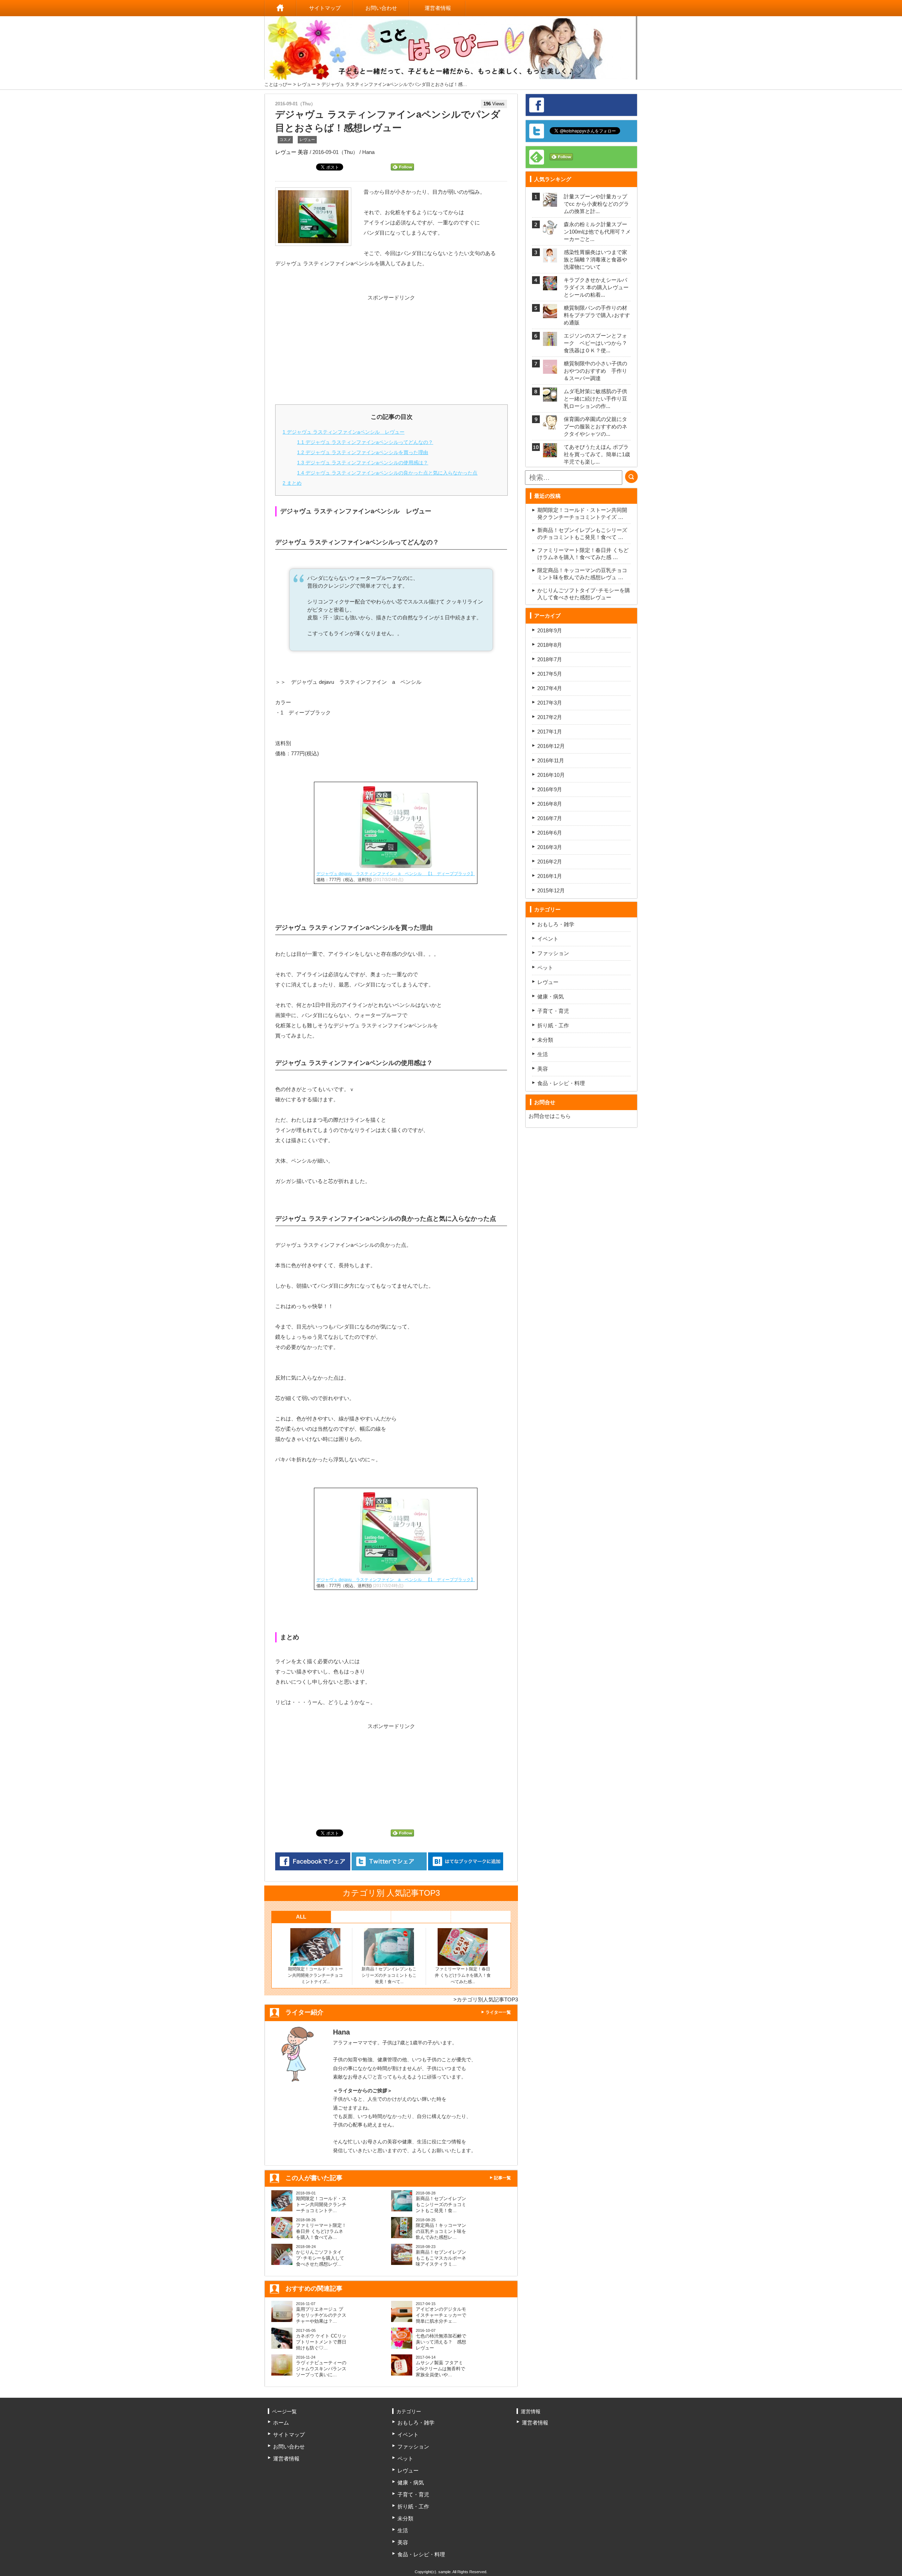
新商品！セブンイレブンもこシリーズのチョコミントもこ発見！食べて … (582, 534)
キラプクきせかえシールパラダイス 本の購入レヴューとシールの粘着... (596, 287)
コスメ (285, 140)
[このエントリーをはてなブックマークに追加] (466, 1862)
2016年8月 (550, 804)
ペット (545, 968)
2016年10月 (551, 775)
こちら (563, 1116)
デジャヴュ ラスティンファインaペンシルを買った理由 (363, 452)
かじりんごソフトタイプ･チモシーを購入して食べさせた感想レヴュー (584, 594)
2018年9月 (550, 630)
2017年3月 (550, 703)
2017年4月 (550, 688)
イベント (548, 939)
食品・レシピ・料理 (561, 1083)
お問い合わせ (381, 8)
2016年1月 (550, 876)
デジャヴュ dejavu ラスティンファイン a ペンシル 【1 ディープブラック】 (396, 874)
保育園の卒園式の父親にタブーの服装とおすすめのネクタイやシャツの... (595, 426)
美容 (303, 152)
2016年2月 (550, 862)
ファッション (553, 953)
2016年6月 (550, 833)
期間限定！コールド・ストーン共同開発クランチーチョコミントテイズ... (315, 1975)
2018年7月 (550, 659)
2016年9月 (550, 789)
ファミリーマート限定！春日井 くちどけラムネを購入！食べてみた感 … (583, 554)
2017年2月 (550, 717)
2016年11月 (551, 760)
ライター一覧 (498, 2012)
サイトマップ (325, 8)
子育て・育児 (553, 1011)
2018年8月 (550, 645)
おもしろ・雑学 (556, 924)
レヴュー (307, 84)
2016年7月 (550, 818)
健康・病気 (551, 996)
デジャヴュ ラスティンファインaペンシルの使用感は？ (363, 463)
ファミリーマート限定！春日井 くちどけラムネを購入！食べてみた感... (463, 1975)
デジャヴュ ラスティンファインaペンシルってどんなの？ (365, 442)
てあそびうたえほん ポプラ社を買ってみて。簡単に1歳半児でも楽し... (597, 454)
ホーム (280, 8)
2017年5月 (550, 674)
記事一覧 (502, 2178)
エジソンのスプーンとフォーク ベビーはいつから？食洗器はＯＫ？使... (595, 343)
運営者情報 (438, 8)
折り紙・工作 (553, 1025)
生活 (543, 1054)
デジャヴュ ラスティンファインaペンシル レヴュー (344, 432)
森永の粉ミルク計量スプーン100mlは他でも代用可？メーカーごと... (597, 232)
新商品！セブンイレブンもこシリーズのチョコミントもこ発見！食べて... (389, 1975)
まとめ (292, 483)
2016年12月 (551, 746)
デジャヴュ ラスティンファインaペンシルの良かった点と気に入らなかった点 (387, 473)
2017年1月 (550, 732)
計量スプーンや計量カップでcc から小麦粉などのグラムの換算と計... (596, 204)
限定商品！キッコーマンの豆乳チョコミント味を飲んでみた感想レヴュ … (582, 574)
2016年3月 (550, 847)
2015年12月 (551, 890)
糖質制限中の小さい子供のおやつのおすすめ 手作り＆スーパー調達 (595, 371)
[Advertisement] (391, 347)
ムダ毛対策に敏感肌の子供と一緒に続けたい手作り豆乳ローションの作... (595, 399)
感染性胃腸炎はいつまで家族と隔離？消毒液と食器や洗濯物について (595, 259)
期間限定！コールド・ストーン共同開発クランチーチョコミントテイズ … (582, 513)
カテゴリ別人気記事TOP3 (487, 1999)
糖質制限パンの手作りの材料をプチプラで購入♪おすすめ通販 (597, 315)
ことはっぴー (278, 84)
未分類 (545, 1040)
